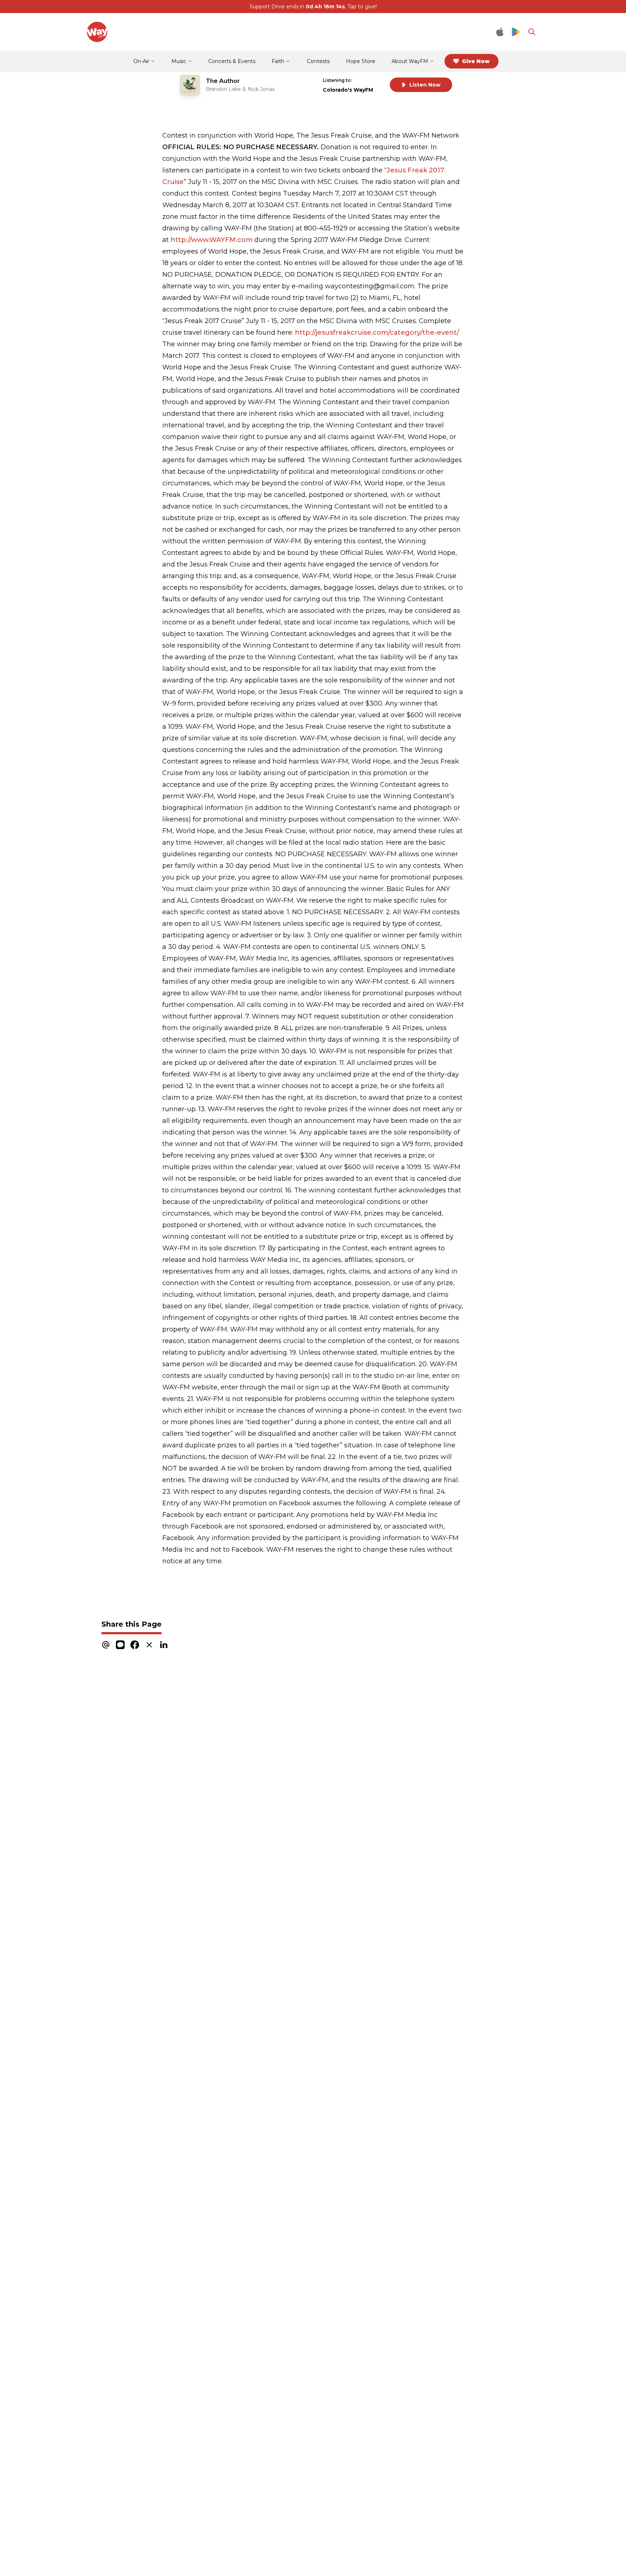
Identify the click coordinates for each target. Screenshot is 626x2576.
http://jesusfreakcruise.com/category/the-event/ (377, 333)
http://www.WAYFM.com (211, 240)
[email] (106, 1645)
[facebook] (135, 1645)
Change (369, 80)
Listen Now (425, 85)
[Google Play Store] (516, 32)
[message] (120, 1645)
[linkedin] (164, 1645)
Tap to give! (362, 7)
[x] (149, 1645)
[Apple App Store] (500, 32)
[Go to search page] (532, 32)
